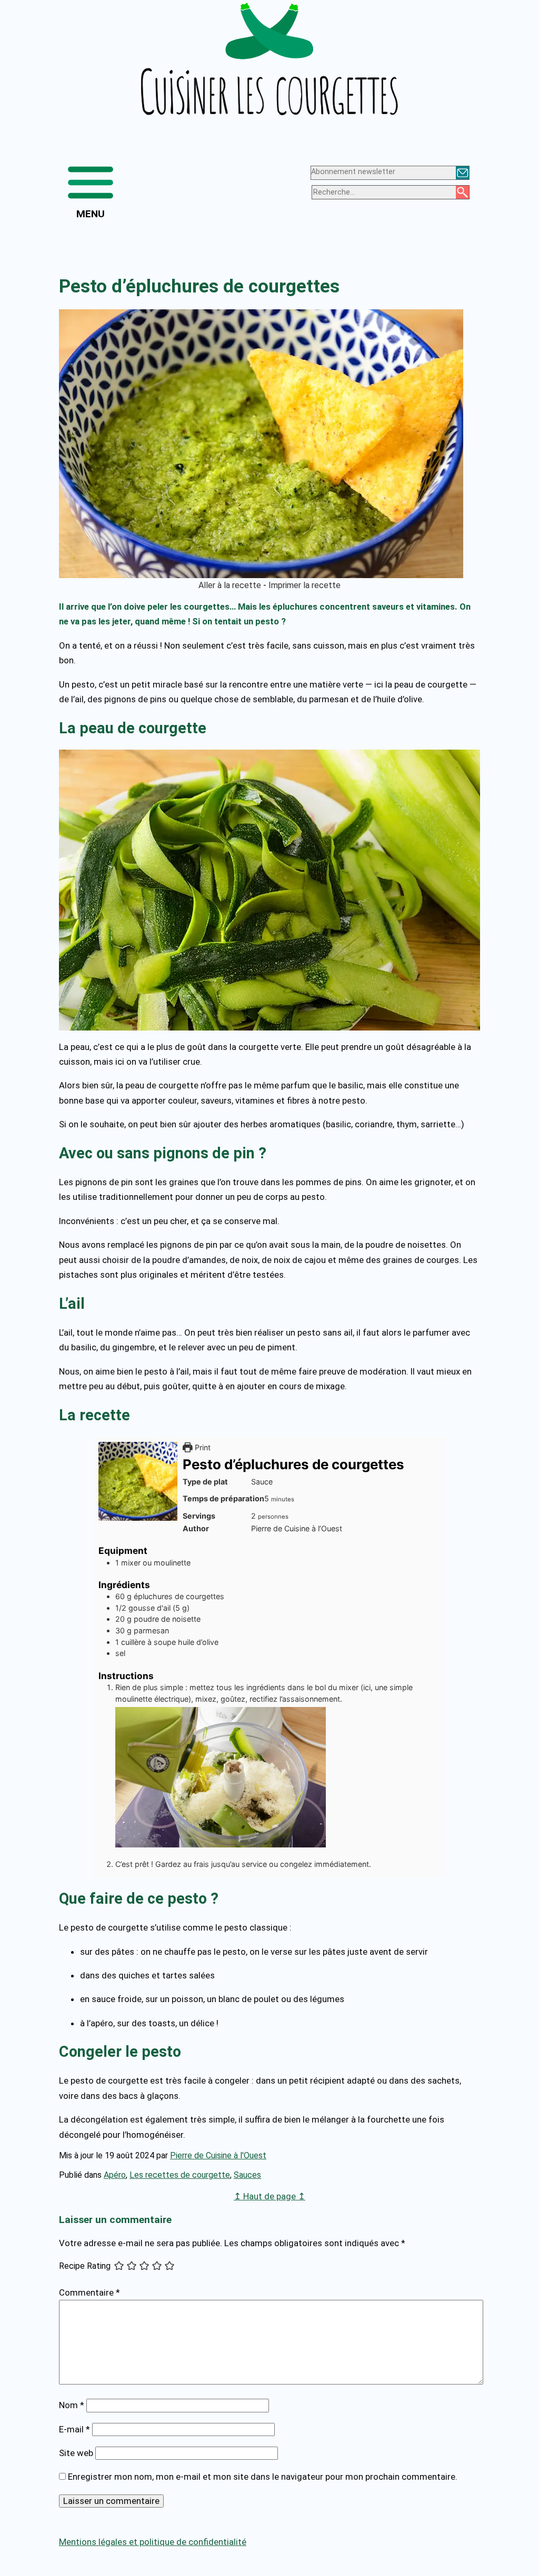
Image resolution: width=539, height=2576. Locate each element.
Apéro (115, 2175)
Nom (72, 2405)
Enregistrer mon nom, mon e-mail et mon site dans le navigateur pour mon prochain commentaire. (263, 2477)
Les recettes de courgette (180, 2175)
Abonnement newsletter (353, 172)
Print (202, 1447)
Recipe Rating (85, 2266)
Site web (76, 2453)
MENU (91, 214)
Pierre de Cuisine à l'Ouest (218, 2155)
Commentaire (89, 2292)
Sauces (247, 2175)
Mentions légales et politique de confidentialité (153, 2542)
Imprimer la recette (305, 585)
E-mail (74, 2429)
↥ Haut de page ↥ (269, 2196)
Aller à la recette (230, 585)
